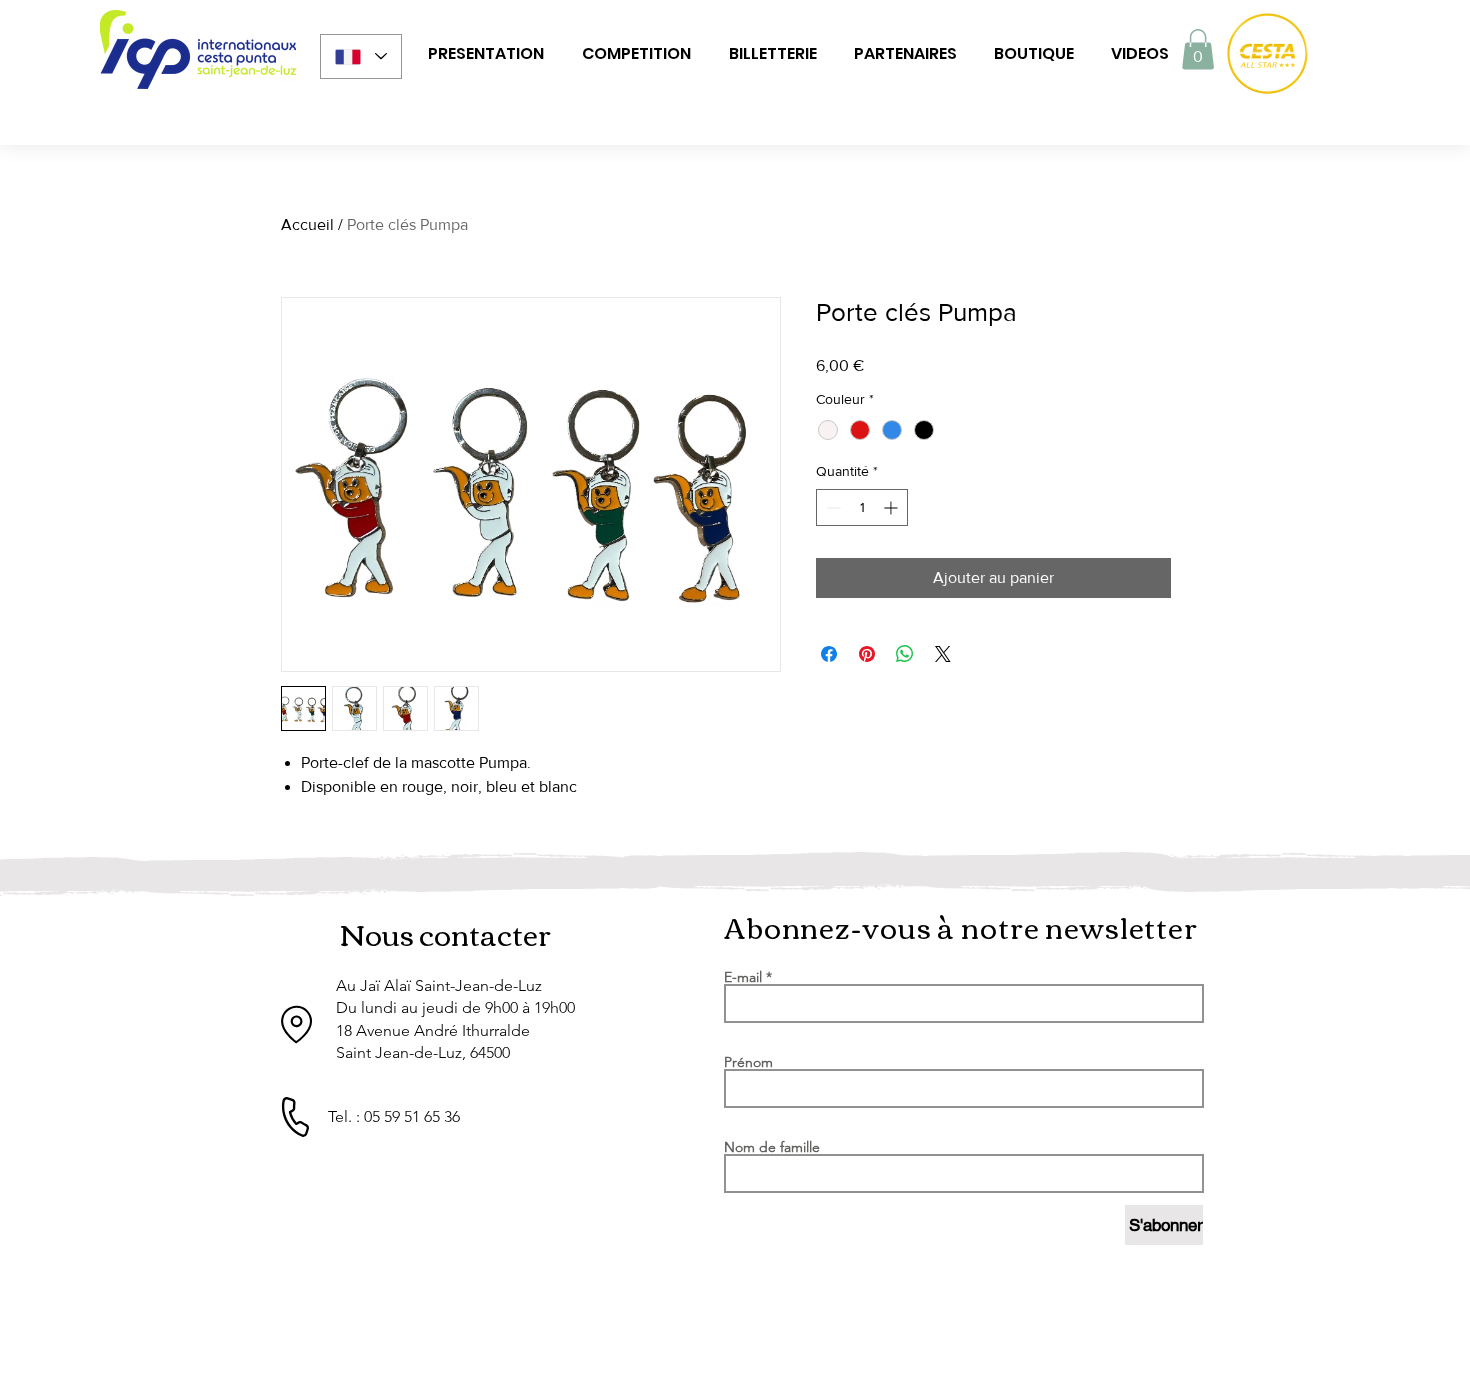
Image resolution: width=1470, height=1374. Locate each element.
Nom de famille (772, 1147)
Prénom (748, 1062)
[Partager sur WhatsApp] (905, 654)
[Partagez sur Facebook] (829, 654)
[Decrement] (831, 507)
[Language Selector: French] (361, 56)
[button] (486, 54)
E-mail (743, 977)
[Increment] (892, 507)
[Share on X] (943, 654)
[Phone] (295, 1117)
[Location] (296, 1024)
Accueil (307, 224)
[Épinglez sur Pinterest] (867, 654)
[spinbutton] (862, 507)
